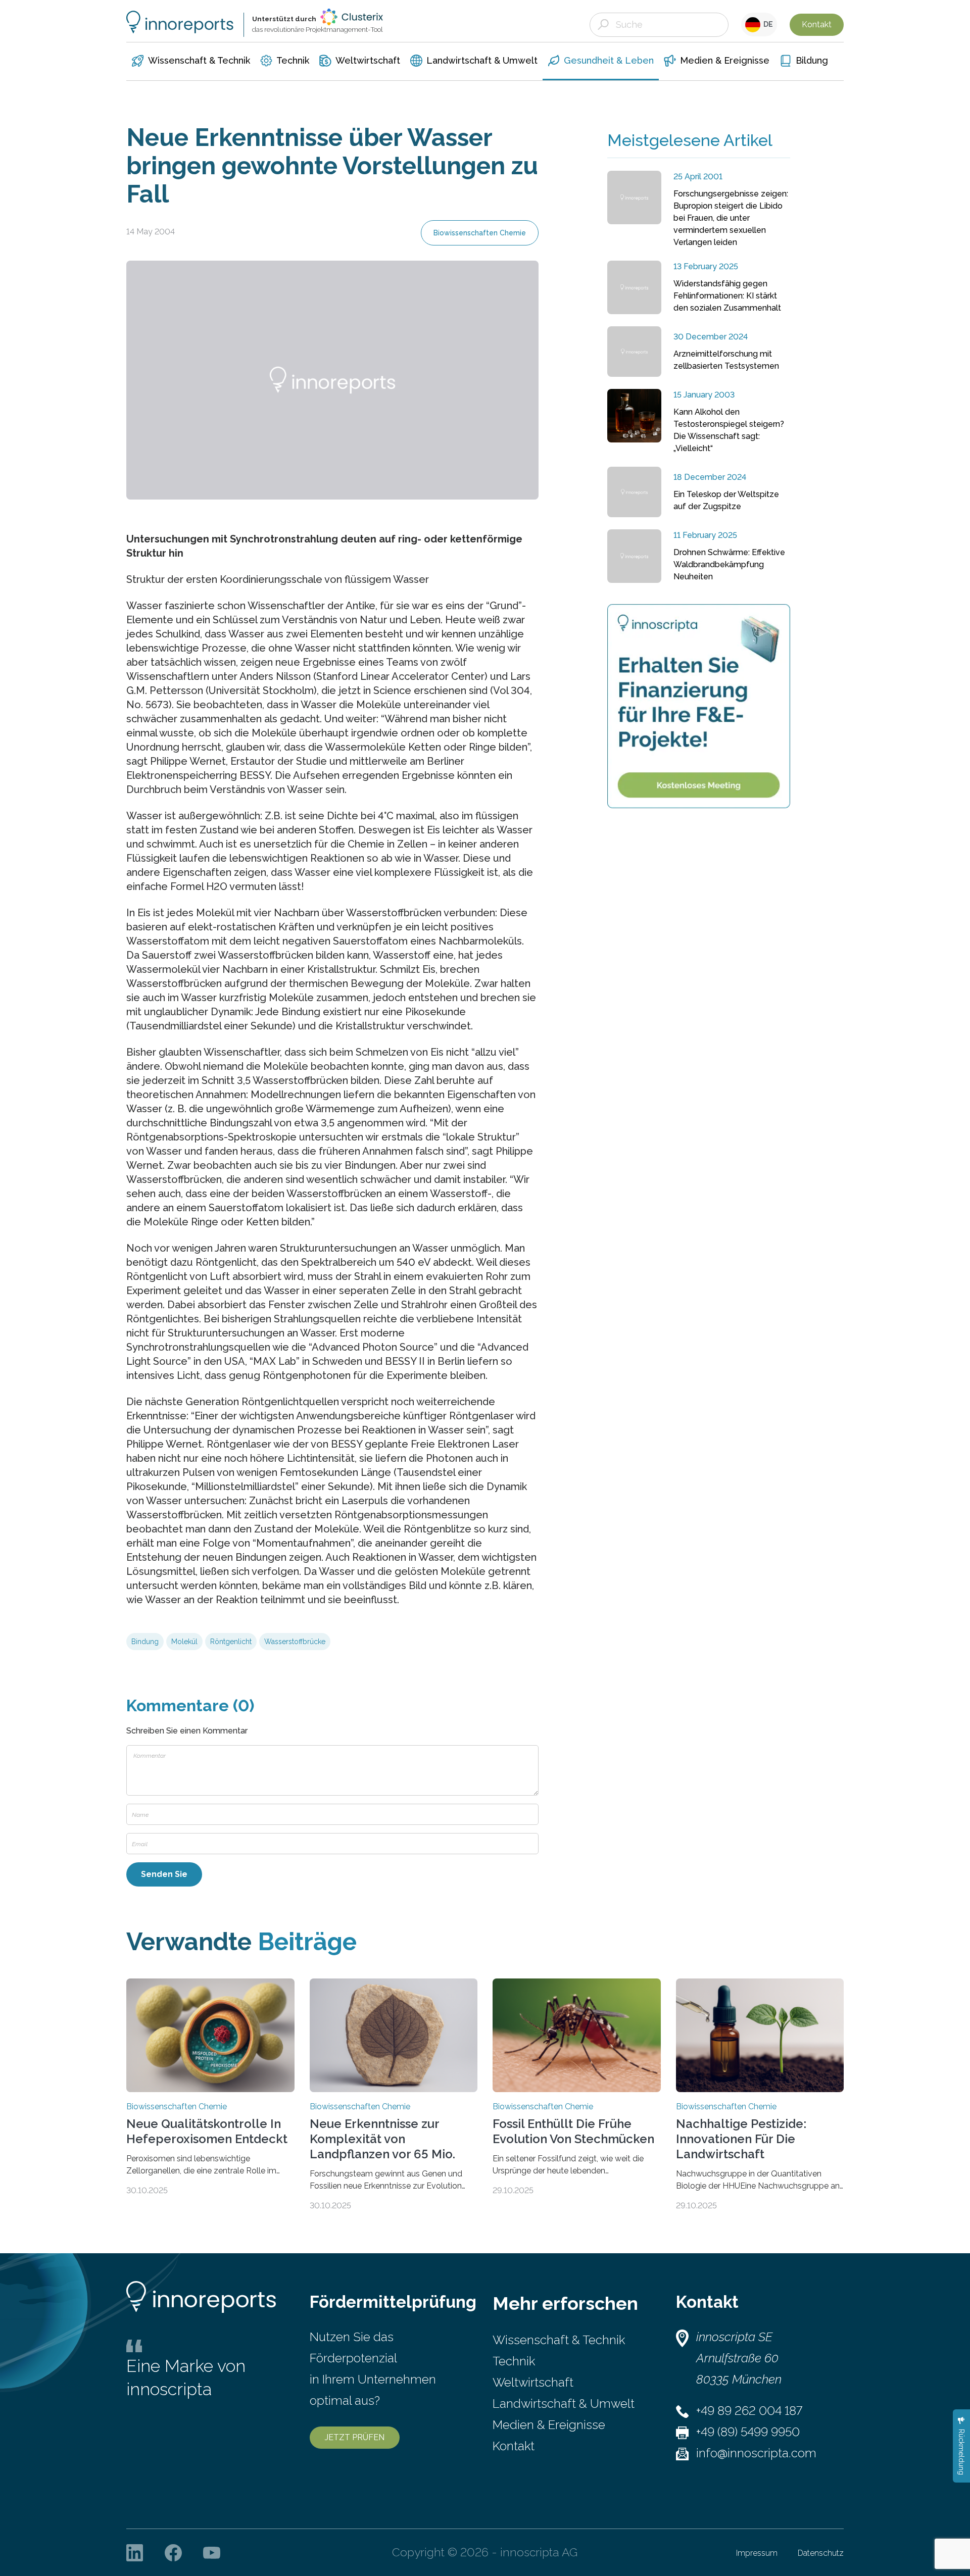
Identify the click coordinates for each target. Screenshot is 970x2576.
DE (767, 24)
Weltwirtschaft (533, 2382)
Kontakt (817, 24)
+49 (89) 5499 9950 (748, 2432)
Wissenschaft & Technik (559, 2340)
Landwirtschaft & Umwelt (564, 2404)
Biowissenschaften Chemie (480, 233)
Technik (514, 2361)
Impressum (757, 2553)
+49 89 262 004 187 (749, 2411)
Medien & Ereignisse (549, 2425)
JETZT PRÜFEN (355, 2437)
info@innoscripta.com (756, 2453)
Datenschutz (821, 2553)
